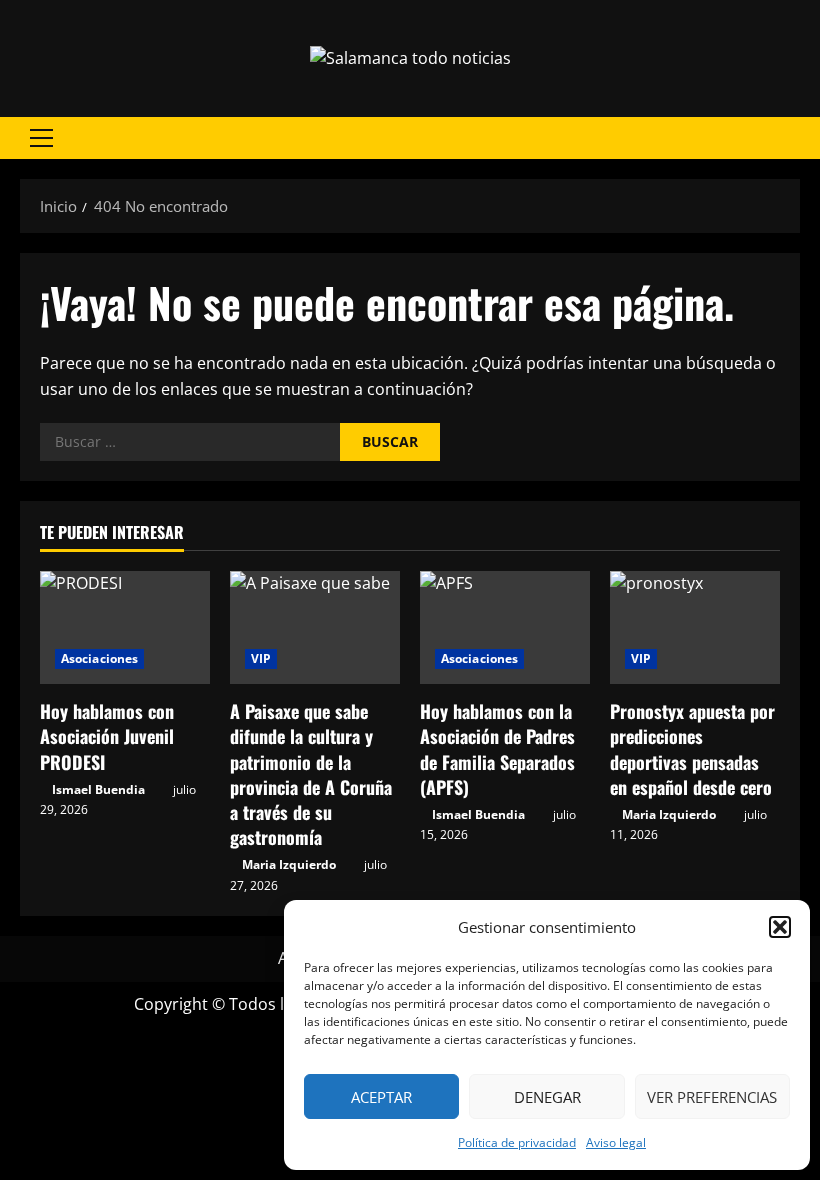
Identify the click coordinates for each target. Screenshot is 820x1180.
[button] (780, 927)
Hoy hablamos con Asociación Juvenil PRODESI (107, 736)
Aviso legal (616, 1142)
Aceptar (381, 1097)
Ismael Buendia (98, 789)
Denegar (547, 1097)
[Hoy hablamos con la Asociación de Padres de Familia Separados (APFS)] (505, 627)
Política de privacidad (517, 1142)
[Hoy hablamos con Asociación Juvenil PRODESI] (125, 627)
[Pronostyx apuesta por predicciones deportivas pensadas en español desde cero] (695, 627)
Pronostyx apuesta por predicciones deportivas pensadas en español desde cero (692, 749)
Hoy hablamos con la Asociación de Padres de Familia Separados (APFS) (497, 749)
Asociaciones (99, 658)
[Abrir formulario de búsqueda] (794, 137)
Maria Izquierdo (289, 864)
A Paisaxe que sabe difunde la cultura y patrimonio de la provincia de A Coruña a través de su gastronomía (311, 774)
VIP (261, 658)
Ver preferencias (712, 1097)
